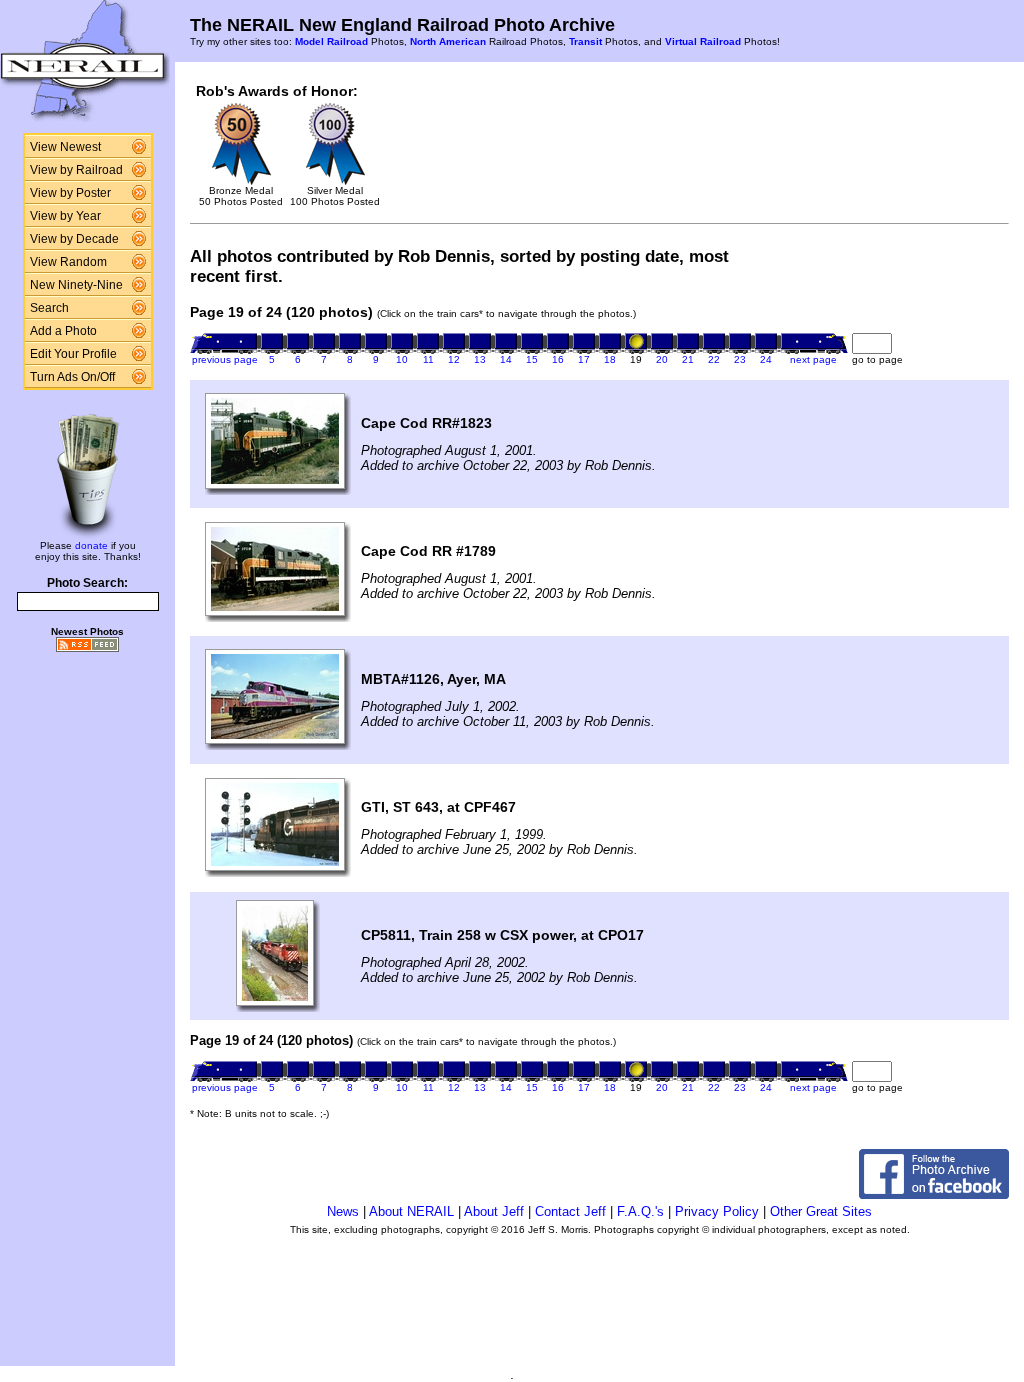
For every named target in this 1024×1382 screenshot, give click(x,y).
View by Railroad (76, 170)
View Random (68, 262)
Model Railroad (331, 41)
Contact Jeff (570, 1211)
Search (49, 308)
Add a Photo (63, 331)
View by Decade (74, 239)
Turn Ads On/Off (72, 377)
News (343, 1211)
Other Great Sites (821, 1211)
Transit (585, 41)
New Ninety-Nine (76, 285)
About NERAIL (411, 1211)
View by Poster (70, 193)
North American (448, 41)
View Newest (65, 147)
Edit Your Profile (73, 354)
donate (91, 545)
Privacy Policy (717, 1211)
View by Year (65, 216)
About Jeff (494, 1211)
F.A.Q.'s (640, 1211)
